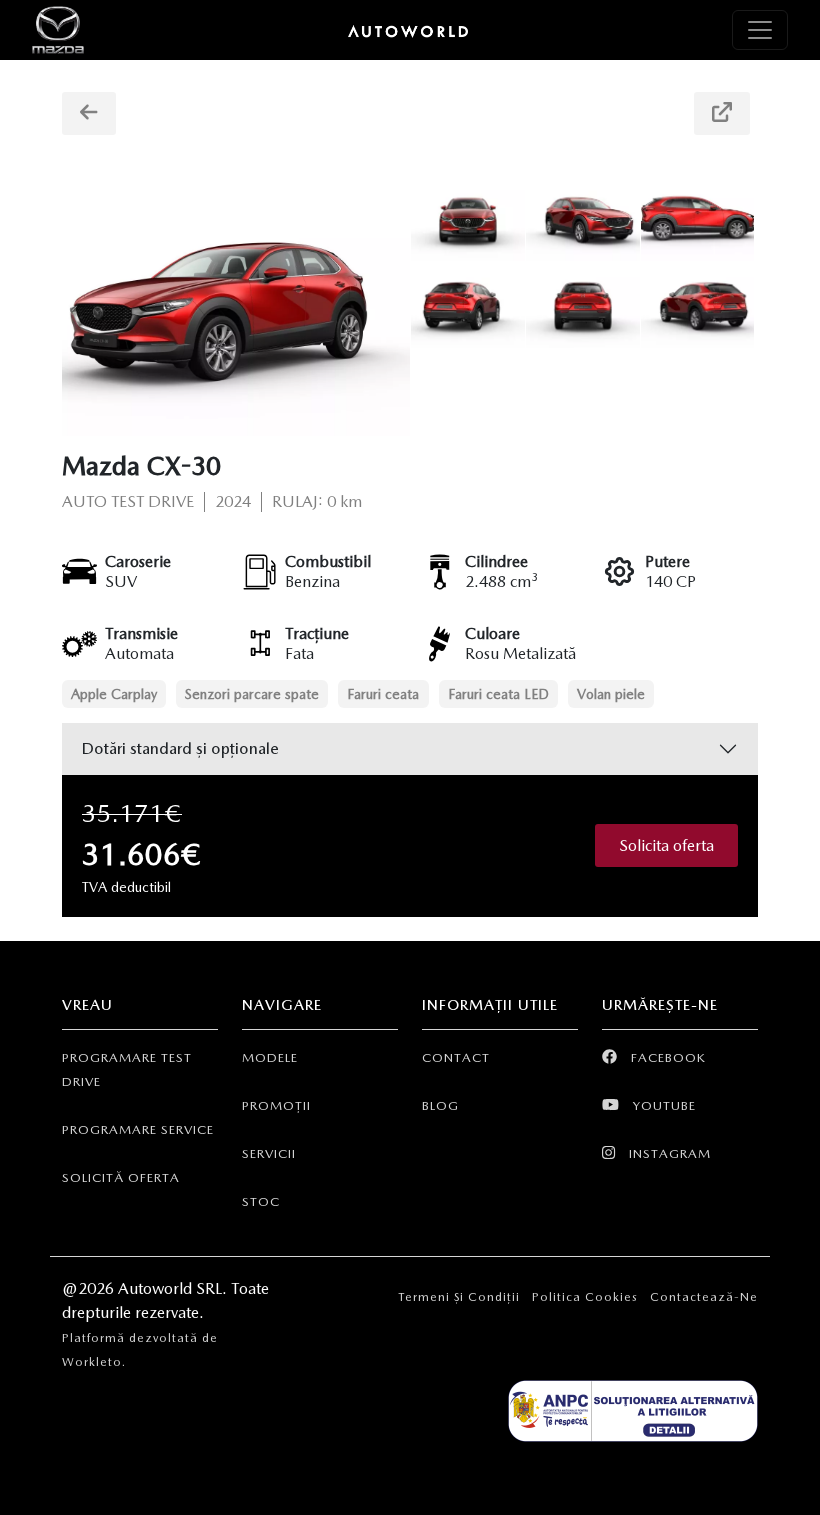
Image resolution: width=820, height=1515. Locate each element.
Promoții (276, 1105)
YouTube (662, 1105)
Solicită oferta (121, 1177)
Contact (456, 1057)
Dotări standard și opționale (180, 748)
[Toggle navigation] (760, 30)
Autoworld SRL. (174, 1288)
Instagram (668, 1153)
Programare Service (138, 1129)
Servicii (269, 1153)
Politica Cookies (585, 1297)
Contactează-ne (704, 1297)
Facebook (666, 1057)
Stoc (261, 1201)
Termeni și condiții (459, 1297)
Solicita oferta (666, 845)
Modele (270, 1057)
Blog (440, 1105)
